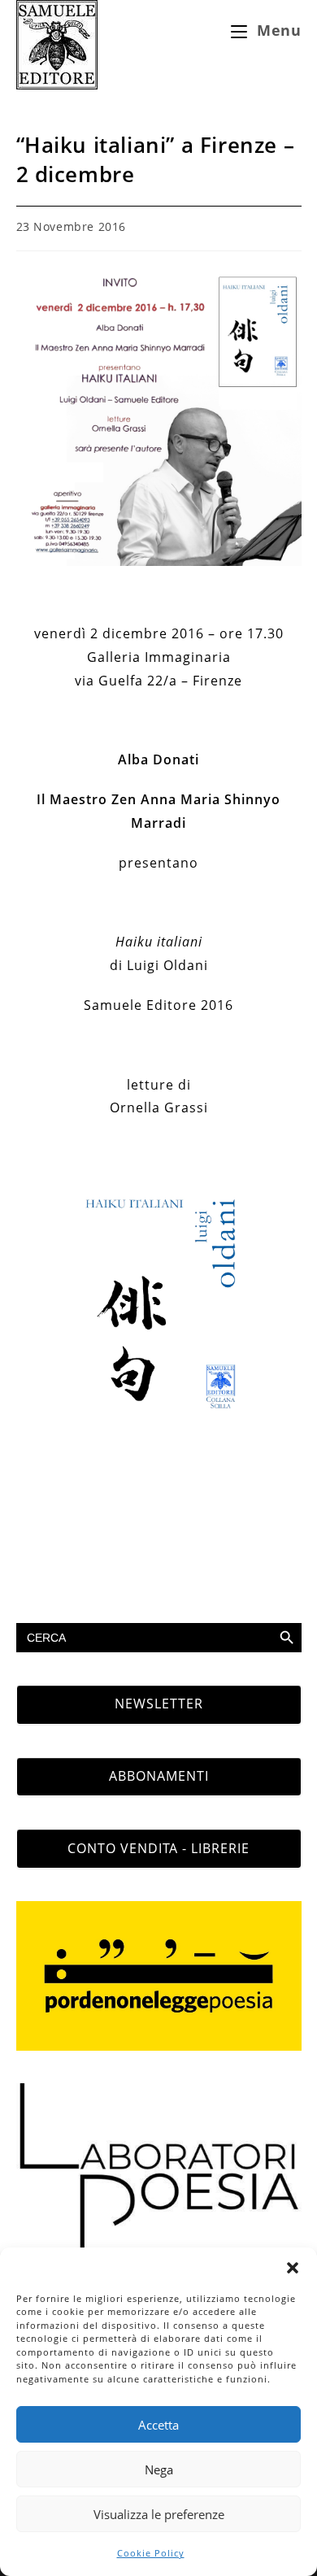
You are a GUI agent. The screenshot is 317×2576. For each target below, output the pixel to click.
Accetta (158, 2425)
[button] (293, 2268)
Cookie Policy (151, 2553)
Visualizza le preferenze (159, 2514)
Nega (159, 2469)
